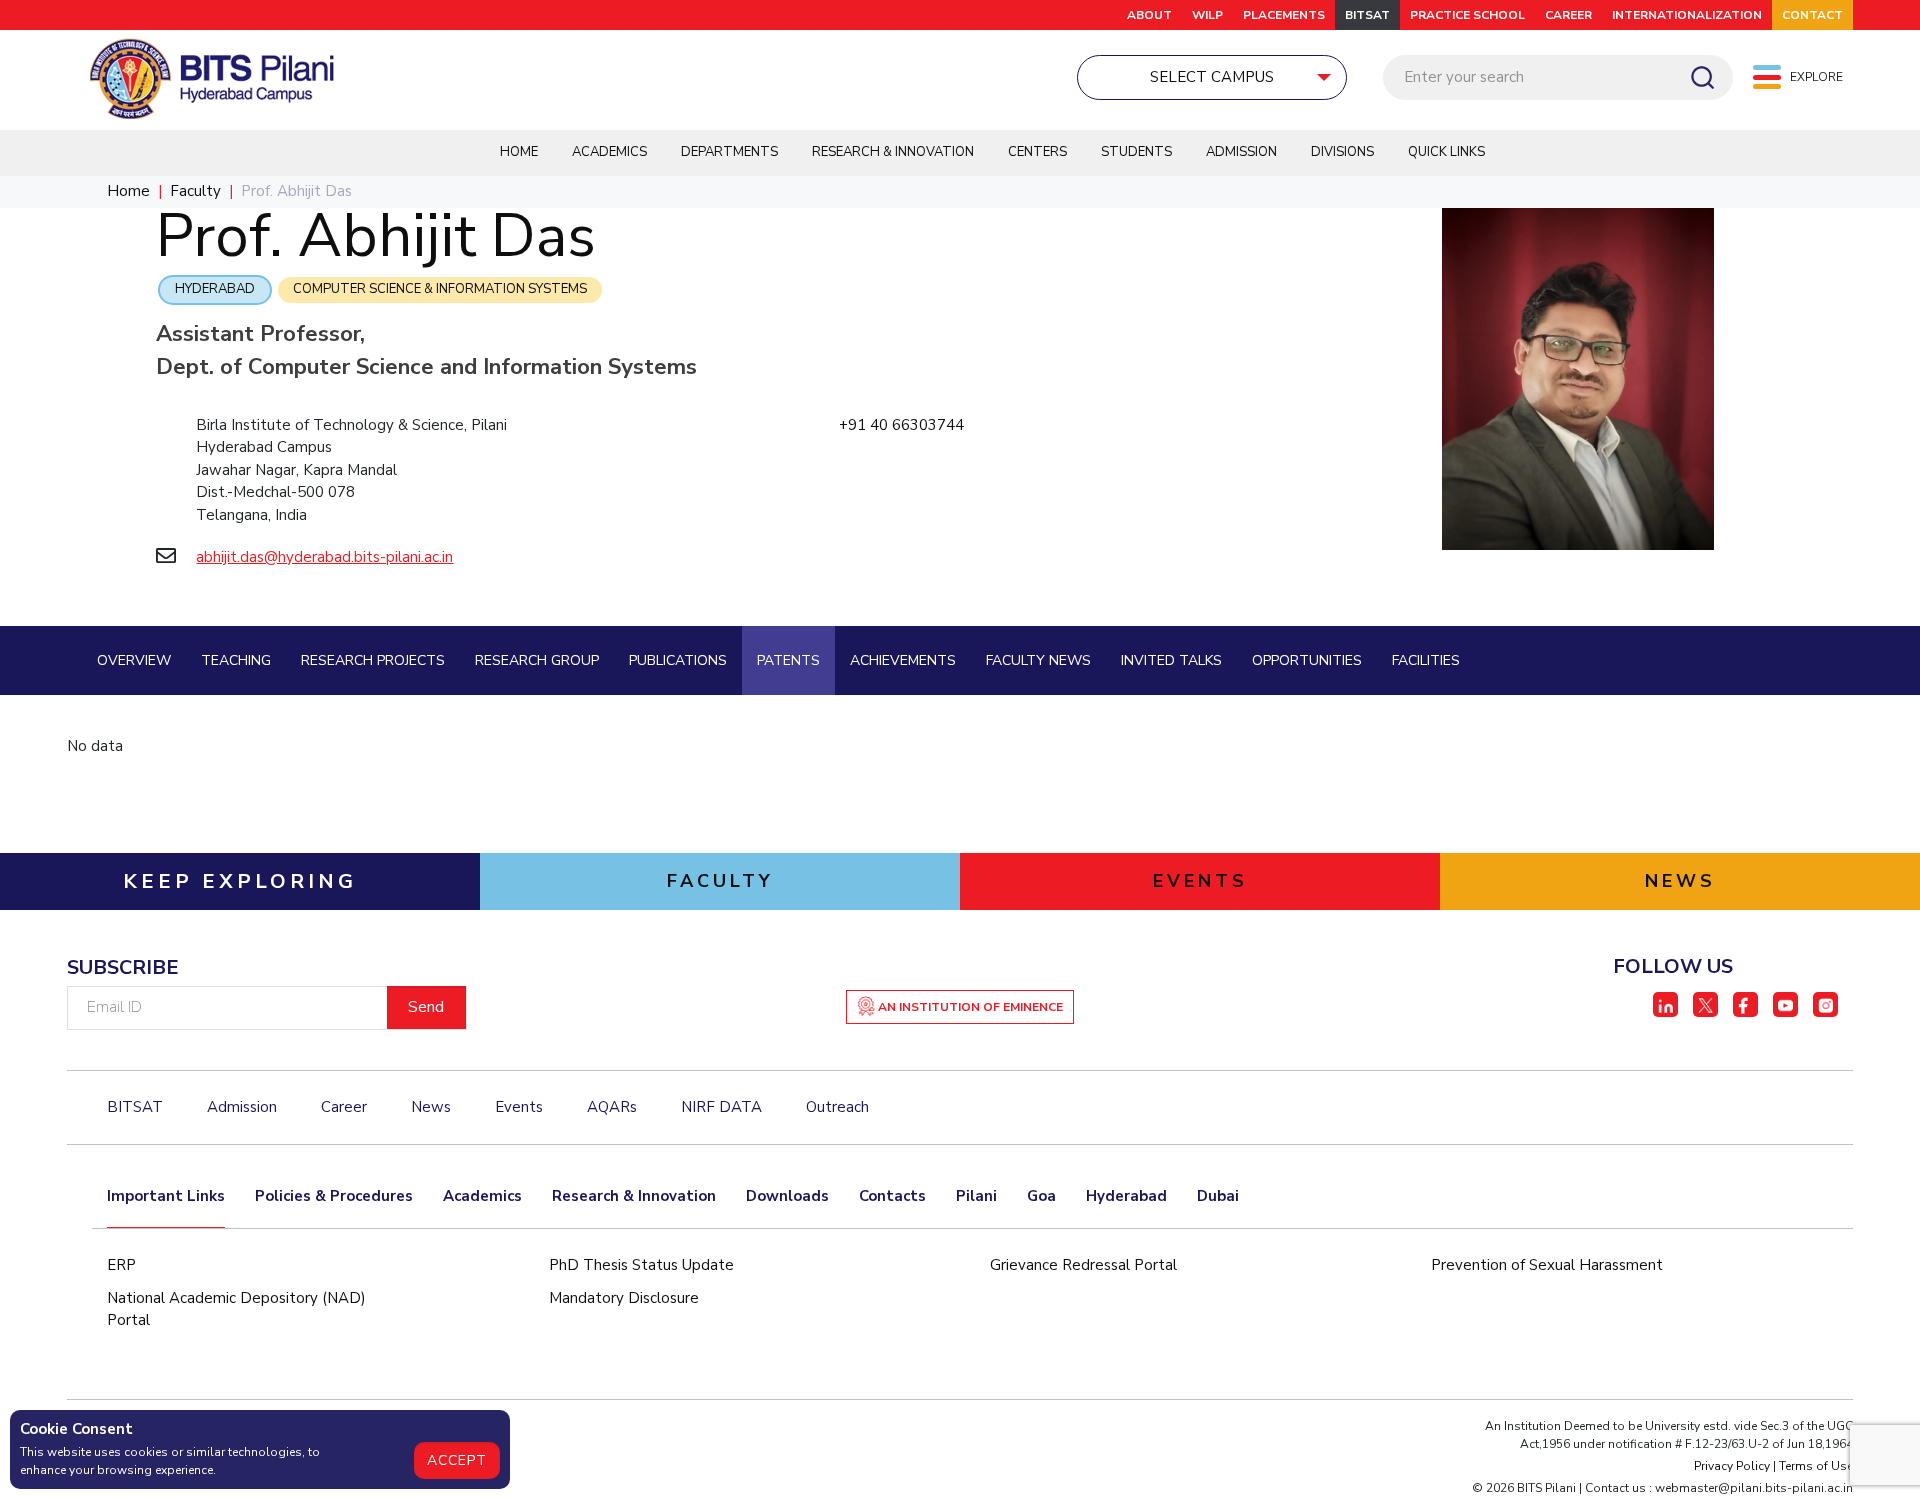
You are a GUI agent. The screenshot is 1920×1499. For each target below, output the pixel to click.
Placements (1284, 15)
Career (344, 1107)
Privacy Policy (1732, 1466)
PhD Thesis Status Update (641, 1265)
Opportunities (1307, 660)
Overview (134, 660)
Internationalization (1687, 15)
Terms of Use (1816, 1466)
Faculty (195, 191)
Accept (457, 1460)
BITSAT (1367, 15)
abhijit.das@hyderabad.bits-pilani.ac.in (324, 557)
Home (519, 152)
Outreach (837, 1107)
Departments (729, 152)
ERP (121, 1265)
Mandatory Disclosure (624, 1298)
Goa (1041, 1196)
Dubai (1218, 1196)
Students (1136, 152)
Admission (1241, 152)
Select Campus (1212, 77)
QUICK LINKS (1446, 152)
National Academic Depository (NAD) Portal (236, 1309)
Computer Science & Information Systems (440, 289)
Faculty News (1038, 660)
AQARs (612, 1107)
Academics (609, 152)
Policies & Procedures (334, 1196)
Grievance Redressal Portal (1083, 1265)
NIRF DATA (721, 1107)
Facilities (1426, 660)
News (431, 1107)
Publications (678, 660)
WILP (1207, 15)
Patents (788, 660)
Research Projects (373, 660)
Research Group (537, 660)
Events (519, 1107)
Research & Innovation (893, 152)
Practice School (1467, 15)
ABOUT (1149, 15)
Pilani (976, 1196)
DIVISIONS (1342, 152)
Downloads (787, 1196)
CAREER (1568, 15)
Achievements (903, 660)
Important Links (166, 1196)
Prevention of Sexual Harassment (1547, 1265)
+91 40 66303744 (901, 425)
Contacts (892, 1196)
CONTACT (1812, 15)
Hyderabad (215, 289)
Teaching (236, 660)
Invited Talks (1171, 660)
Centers (1037, 152)
